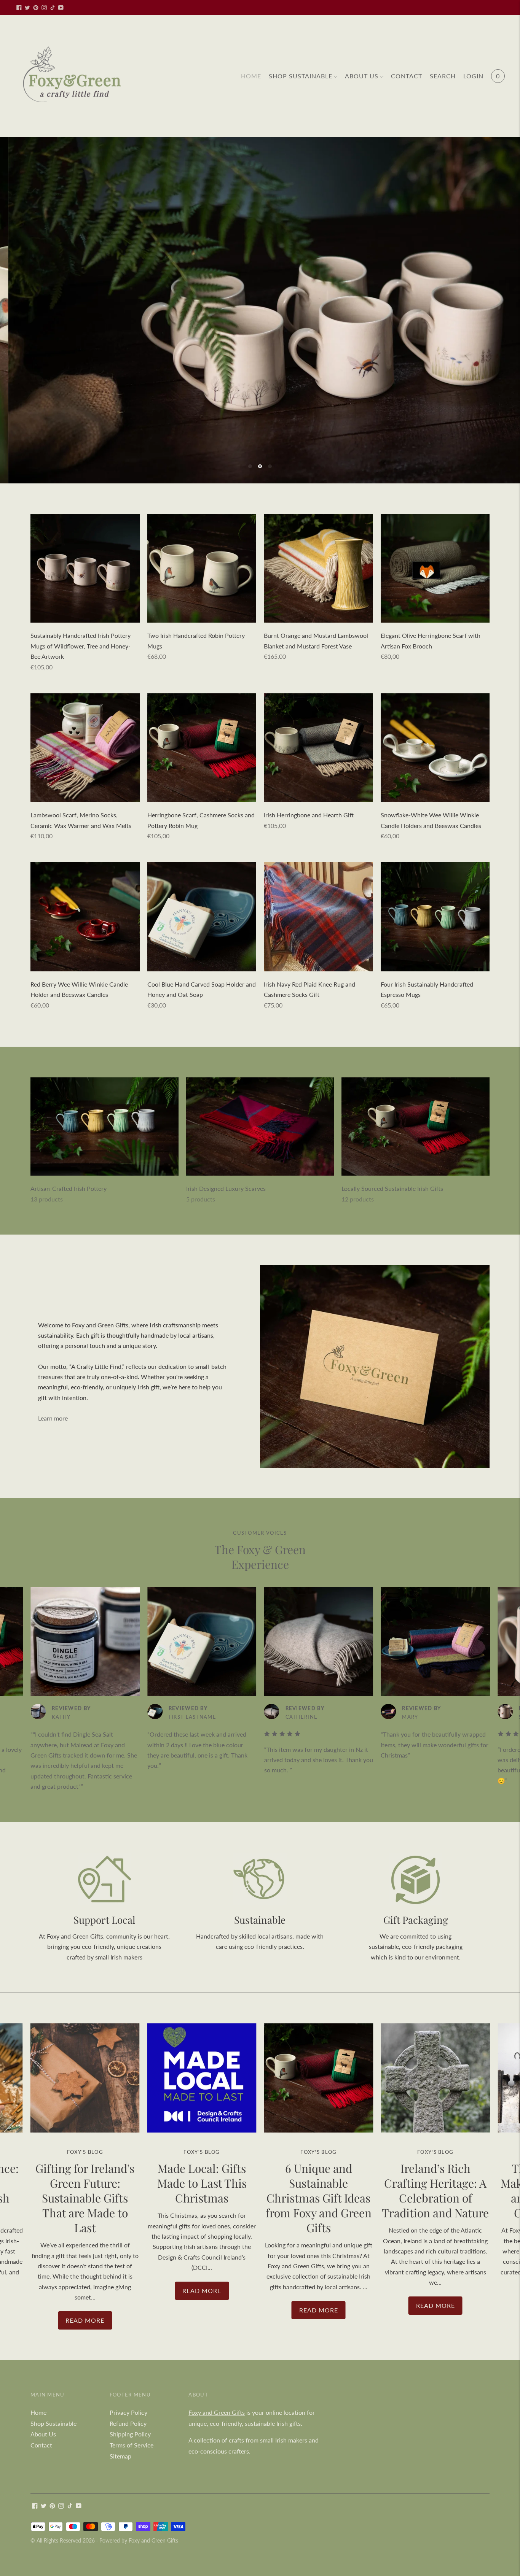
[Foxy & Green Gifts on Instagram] (44, 8)
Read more (85, 2345)
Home (251, 76)
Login (473, 76)
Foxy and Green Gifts (217, 2437)
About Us (362, 76)
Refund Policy (128, 2448)
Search (443, 76)
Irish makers (291, 2465)
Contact (407, 76)
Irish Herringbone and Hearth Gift (309, 840)
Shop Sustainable (301, 76)
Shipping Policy (130, 2459)
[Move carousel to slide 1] (250, 491)
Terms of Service (132, 2470)
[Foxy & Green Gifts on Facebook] (19, 8)
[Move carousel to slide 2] (260, 491)
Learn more (53, 1443)
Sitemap (120, 2481)
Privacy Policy (128, 2437)
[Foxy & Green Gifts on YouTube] (61, 8)
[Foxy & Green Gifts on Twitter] (27, 8)
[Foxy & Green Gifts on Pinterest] (36, 8)
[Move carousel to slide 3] (270, 491)
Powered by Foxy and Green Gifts (139, 2565)
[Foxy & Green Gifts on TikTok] (53, 8)
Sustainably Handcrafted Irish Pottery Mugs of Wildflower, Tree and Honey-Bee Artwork (81, 671)
